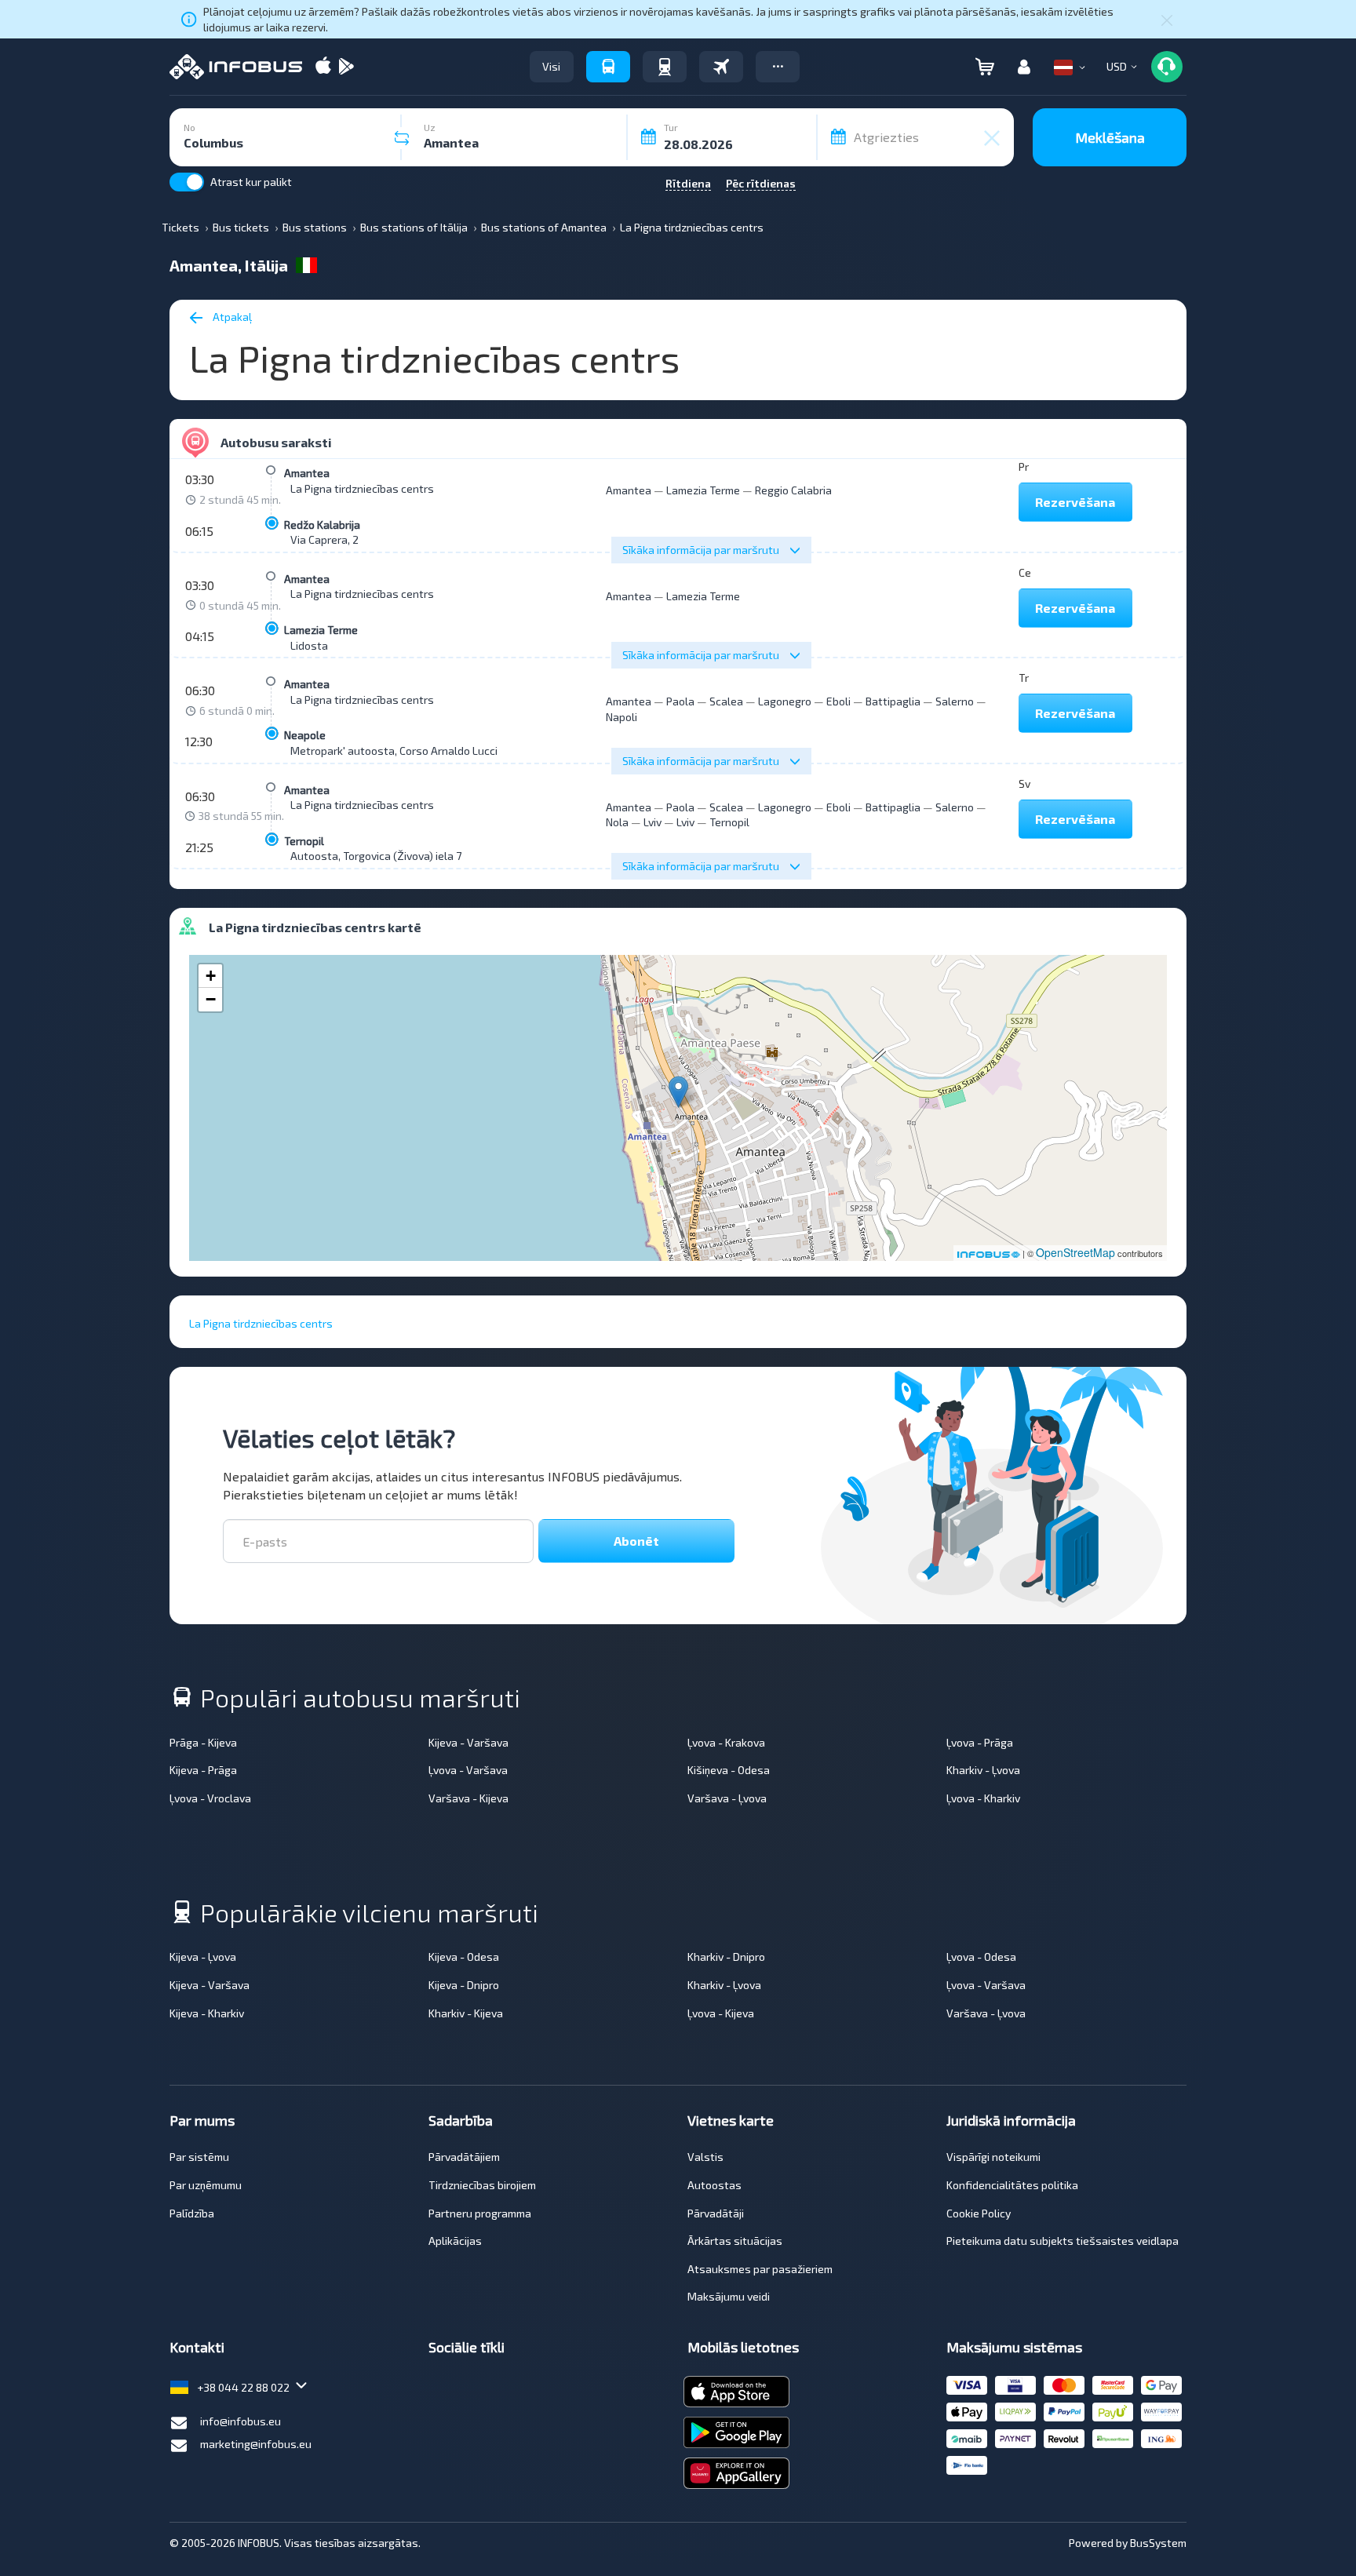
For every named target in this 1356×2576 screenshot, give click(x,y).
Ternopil (304, 841)
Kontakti (197, 2347)
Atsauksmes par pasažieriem (760, 2269)
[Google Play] (346, 67)
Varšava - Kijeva (468, 1798)
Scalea (726, 701)
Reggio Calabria (793, 490)
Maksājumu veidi (729, 2296)
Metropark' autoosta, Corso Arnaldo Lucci (394, 751)
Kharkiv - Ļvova (983, 1770)
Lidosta (309, 645)
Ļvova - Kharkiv (983, 1798)
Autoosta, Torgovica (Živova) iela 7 (376, 856)
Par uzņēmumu (206, 2185)
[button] (778, 67)
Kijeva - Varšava (468, 1742)
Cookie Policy (979, 2213)
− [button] (211, 999)
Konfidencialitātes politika (1012, 2185)
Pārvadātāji (716, 2213)
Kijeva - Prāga (203, 1770)
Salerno (955, 701)
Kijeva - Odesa (464, 1957)
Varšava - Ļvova (727, 1798)
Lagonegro (785, 701)
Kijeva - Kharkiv (207, 2013)
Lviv (652, 822)
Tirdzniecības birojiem (482, 2185)
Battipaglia (893, 701)
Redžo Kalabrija (322, 525)
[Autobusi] (608, 67)
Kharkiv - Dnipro (726, 1957)
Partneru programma (480, 2213)
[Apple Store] (323, 67)
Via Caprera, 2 (324, 539)
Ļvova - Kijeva (721, 2013)
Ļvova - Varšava (468, 1770)
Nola (617, 822)
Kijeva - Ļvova (203, 1957)
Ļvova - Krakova (726, 1742)
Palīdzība (192, 2213)
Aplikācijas (455, 2241)
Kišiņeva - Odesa (729, 1770)
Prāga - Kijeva (203, 1742)
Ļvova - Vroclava (210, 1798)
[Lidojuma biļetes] (721, 67)
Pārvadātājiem (464, 2157)
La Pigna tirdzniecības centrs (362, 488)
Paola (680, 701)
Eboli (838, 701)
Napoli (621, 717)
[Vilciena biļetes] (665, 67)
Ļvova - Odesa (981, 1957)
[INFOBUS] (236, 67)
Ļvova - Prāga (980, 1742)
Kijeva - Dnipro (464, 1985)
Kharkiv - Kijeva (466, 2013)
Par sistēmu (199, 2157)
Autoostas (714, 2185)
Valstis (705, 2157)
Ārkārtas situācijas (735, 2241)
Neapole (305, 735)
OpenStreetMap (1075, 1252)
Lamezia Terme (703, 490)
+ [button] (211, 976)
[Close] (1167, 20)
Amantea (307, 473)
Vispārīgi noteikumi (993, 2157)
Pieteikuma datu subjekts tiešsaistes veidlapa (1063, 2241)
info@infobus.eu (241, 2421)
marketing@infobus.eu (256, 2444)
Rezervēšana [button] (1075, 502)
